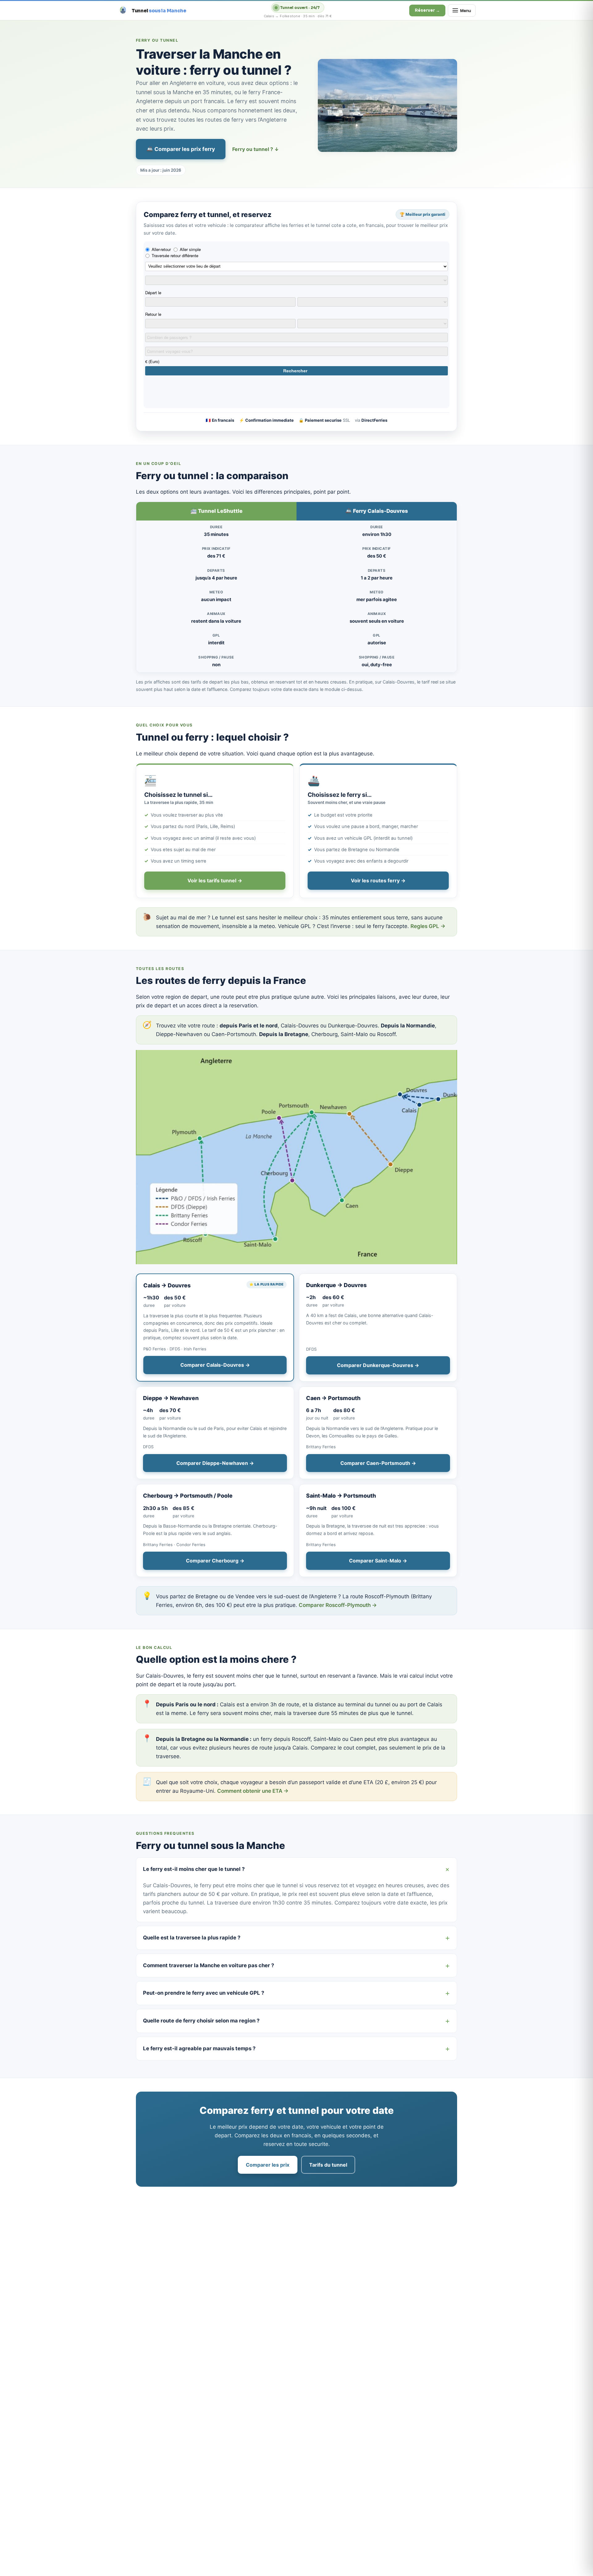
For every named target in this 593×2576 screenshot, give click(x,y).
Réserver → (427, 10)
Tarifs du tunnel (328, 2165)
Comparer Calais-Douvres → (215, 1365)
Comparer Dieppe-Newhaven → (215, 1463)
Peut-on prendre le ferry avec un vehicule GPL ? (204, 1993)
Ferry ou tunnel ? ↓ (256, 149)
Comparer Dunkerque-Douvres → (378, 1365)
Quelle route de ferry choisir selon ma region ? (201, 2021)
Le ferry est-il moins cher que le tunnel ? (194, 1869)
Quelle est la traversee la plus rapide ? (192, 1938)
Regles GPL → (428, 926)
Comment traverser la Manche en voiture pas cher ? (208, 1965)
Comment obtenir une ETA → (253, 1791)
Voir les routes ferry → (378, 880)
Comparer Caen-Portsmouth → (378, 1463)
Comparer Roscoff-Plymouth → (338, 1605)
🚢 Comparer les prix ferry (181, 149)
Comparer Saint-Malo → (378, 1561)
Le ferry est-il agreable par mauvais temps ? (199, 2048)
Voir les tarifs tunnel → (215, 880)
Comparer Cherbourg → (215, 1561)
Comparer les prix (268, 2165)
